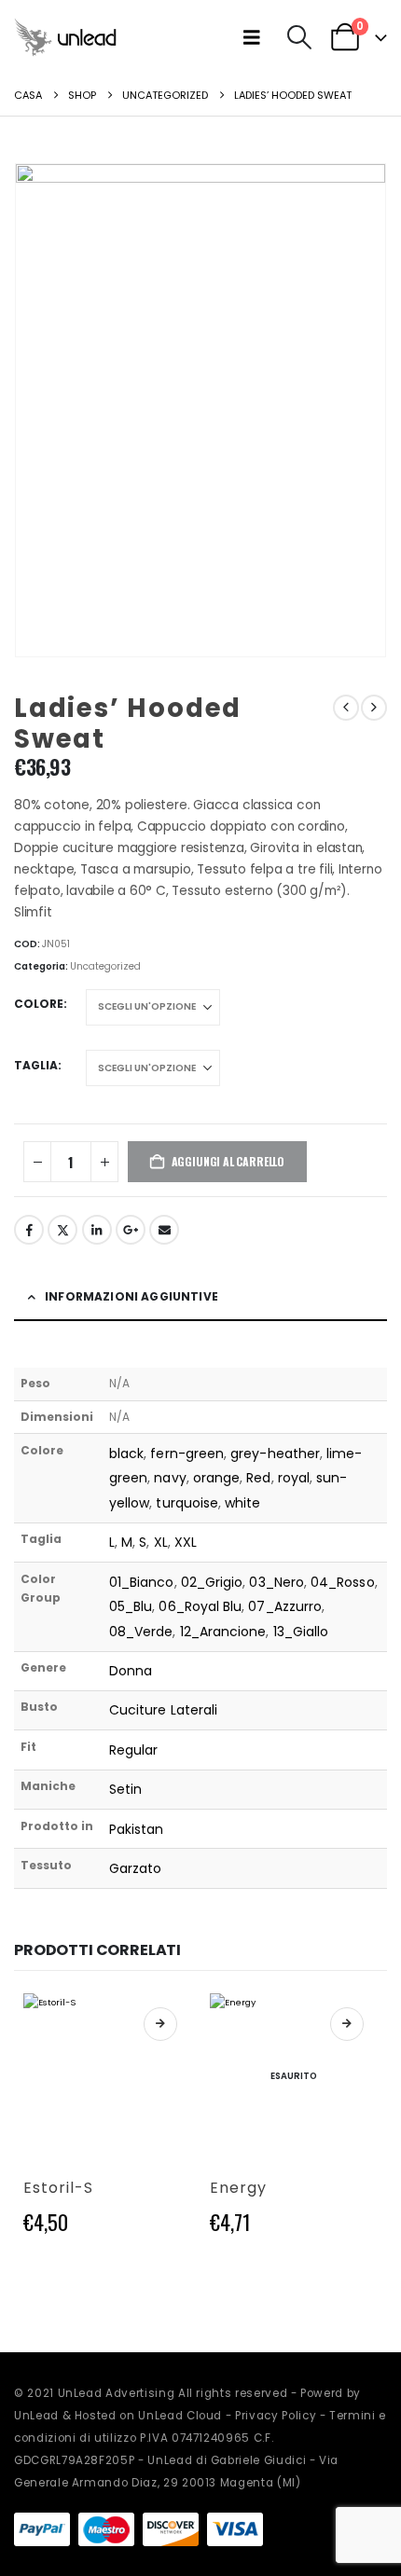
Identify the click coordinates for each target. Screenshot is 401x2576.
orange (216, 1478)
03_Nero (277, 1582)
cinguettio (62, 1230)
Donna (131, 1671)
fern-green (187, 1453)
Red (258, 1478)
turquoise (187, 1503)
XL (161, 1542)
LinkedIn (97, 1230)
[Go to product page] (107, 2077)
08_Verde (141, 1632)
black (126, 1453)
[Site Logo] (65, 37)
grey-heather (275, 1453)
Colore (39, 1004)
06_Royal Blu (200, 1606)
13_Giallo (301, 1632)
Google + (131, 1230)
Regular (134, 1750)
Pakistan (137, 1829)
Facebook (29, 1230)
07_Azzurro (285, 1606)
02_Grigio (212, 1582)
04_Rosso (343, 1582)
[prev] (346, 708)
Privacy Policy (276, 2416)
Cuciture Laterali (163, 1710)
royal (294, 1478)
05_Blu (131, 1606)
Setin (125, 1789)
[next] (374, 708)
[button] (256, 37)
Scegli (160, 2024)
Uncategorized (105, 966)
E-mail (164, 1230)
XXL (186, 1542)
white (242, 1503)
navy (170, 1478)
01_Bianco (142, 1582)
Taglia (36, 1065)
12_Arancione (223, 1632)
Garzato (136, 1868)
